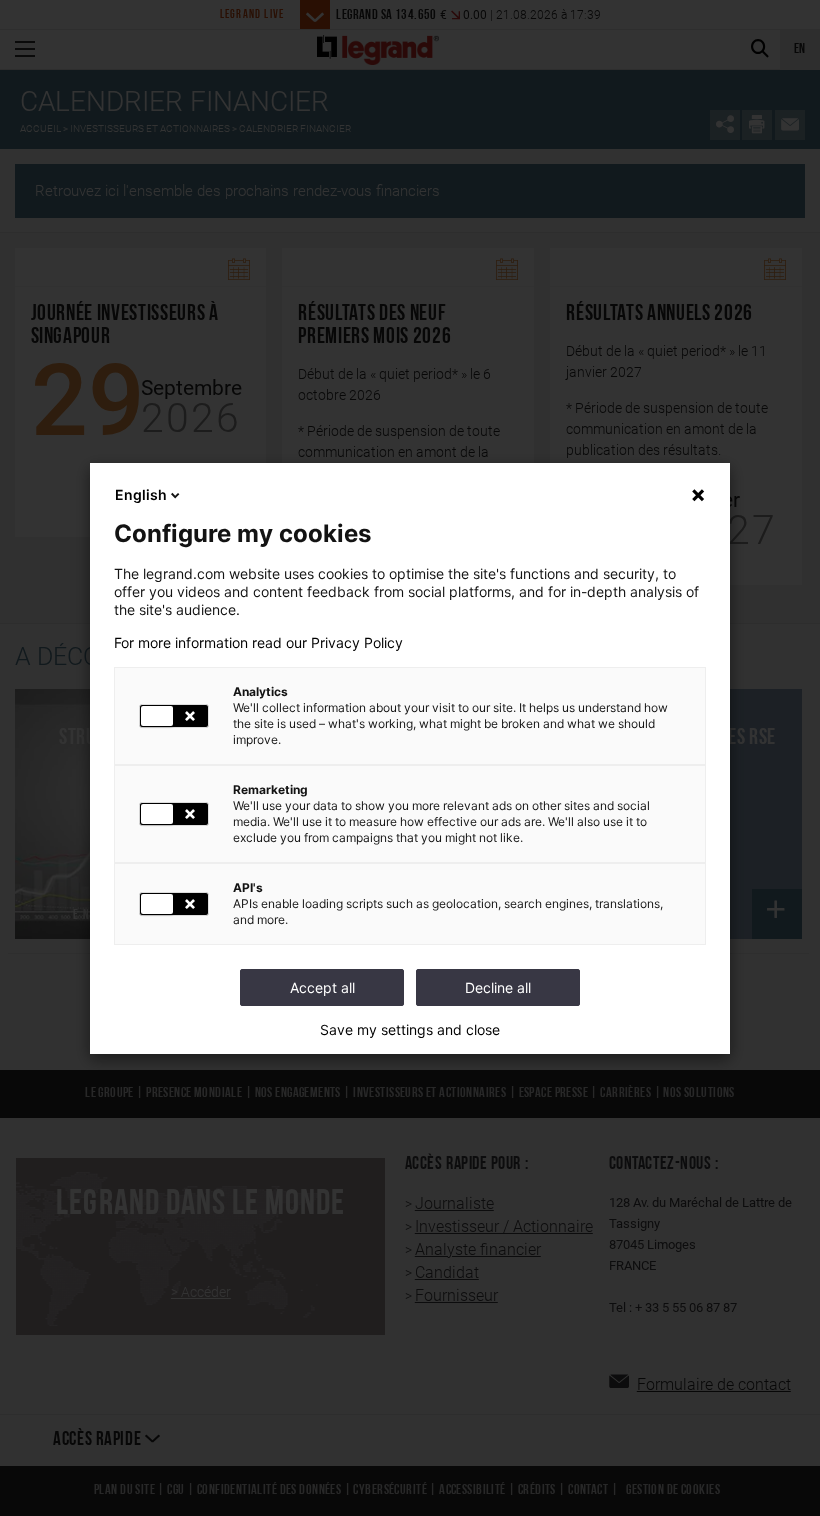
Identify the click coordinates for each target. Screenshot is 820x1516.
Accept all (322, 987)
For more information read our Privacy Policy (258, 643)
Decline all (498, 987)
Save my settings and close (410, 1030)
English (141, 494)
